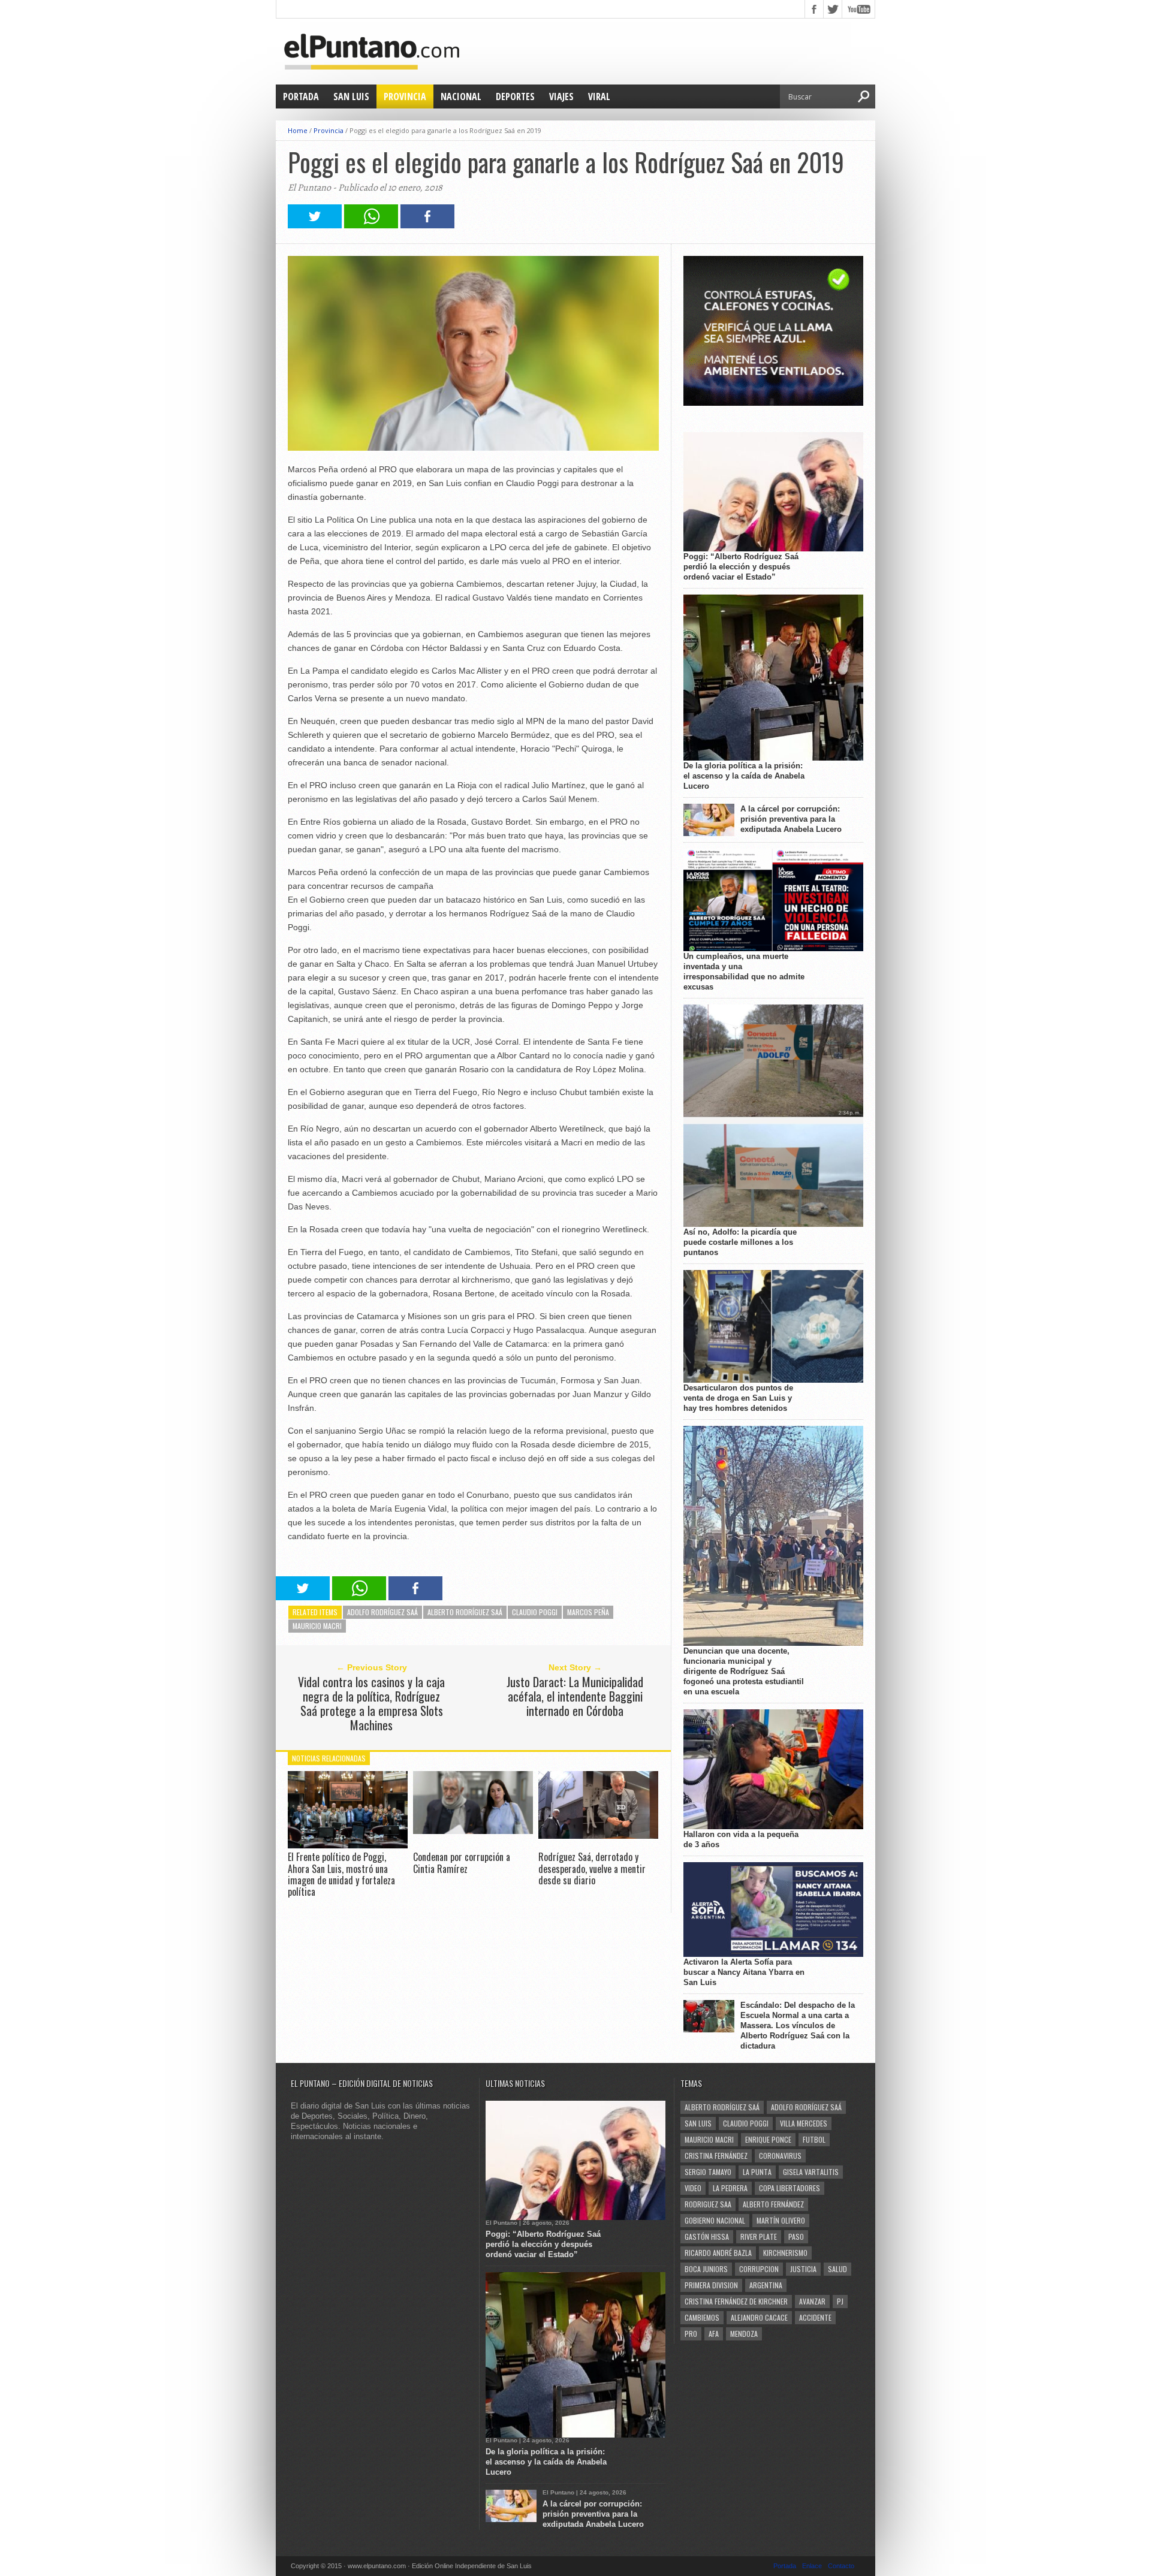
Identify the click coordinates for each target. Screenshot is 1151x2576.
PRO (691, 2334)
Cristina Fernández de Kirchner (736, 2301)
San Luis (351, 96)
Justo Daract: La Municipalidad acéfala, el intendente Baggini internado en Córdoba (575, 1696)
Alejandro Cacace (759, 2317)
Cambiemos (702, 2317)
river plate (759, 2236)
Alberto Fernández (773, 2204)
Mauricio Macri (317, 1626)
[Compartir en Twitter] (315, 225)
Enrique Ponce (768, 2139)
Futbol (814, 2139)
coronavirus (780, 2156)
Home (298, 130)
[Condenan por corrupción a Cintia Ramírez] (473, 1831)
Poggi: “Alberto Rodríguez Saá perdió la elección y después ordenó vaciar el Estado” (741, 567)
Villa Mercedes (804, 2123)
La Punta (757, 2172)
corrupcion (759, 2269)
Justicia (803, 2269)
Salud (837, 2269)
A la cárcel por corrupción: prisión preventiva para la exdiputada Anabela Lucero (791, 819)
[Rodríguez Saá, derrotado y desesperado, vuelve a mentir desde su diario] (598, 1836)
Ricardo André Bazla (718, 2253)
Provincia (405, 96)
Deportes (515, 96)
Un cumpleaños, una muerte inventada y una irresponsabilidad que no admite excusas (744, 972)
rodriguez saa (708, 2204)
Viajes (561, 96)
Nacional (461, 96)
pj (840, 2301)
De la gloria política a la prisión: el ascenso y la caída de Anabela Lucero (744, 776)
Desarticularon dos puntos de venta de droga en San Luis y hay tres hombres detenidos (738, 1398)
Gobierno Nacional (715, 2220)
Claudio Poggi (535, 1612)
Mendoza (744, 2334)
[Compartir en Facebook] (427, 225)
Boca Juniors (706, 2269)
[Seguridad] (773, 403)
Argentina (766, 2285)
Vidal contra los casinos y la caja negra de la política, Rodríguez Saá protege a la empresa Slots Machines (371, 1703)
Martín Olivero (781, 2220)
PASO (796, 2236)
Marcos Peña (588, 1612)
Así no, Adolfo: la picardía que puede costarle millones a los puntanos (740, 1242)
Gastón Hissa (707, 2236)
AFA (714, 2334)
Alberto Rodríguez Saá (465, 1612)
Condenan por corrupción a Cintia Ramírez (462, 1862)
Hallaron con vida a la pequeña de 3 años (741, 1839)
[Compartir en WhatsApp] (371, 225)
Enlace (812, 2566)
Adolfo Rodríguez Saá (382, 1612)
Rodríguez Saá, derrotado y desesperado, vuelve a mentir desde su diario (592, 1868)
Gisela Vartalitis (811, 2172)
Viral (599, 96)
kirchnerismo (785, 2253)
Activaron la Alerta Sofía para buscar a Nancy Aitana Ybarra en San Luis (744, 1972)
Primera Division (711, 2285)
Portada (301, 96)
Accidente (815, 2317)
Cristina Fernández (716, 2156)
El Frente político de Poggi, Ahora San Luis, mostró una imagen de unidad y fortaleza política (341, 1874)
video (693, 2188)
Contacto (841, 2566)
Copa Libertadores (790, 2188)
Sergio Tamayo (708, 2172)
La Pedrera (730, 2188)
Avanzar (812, 2301)
